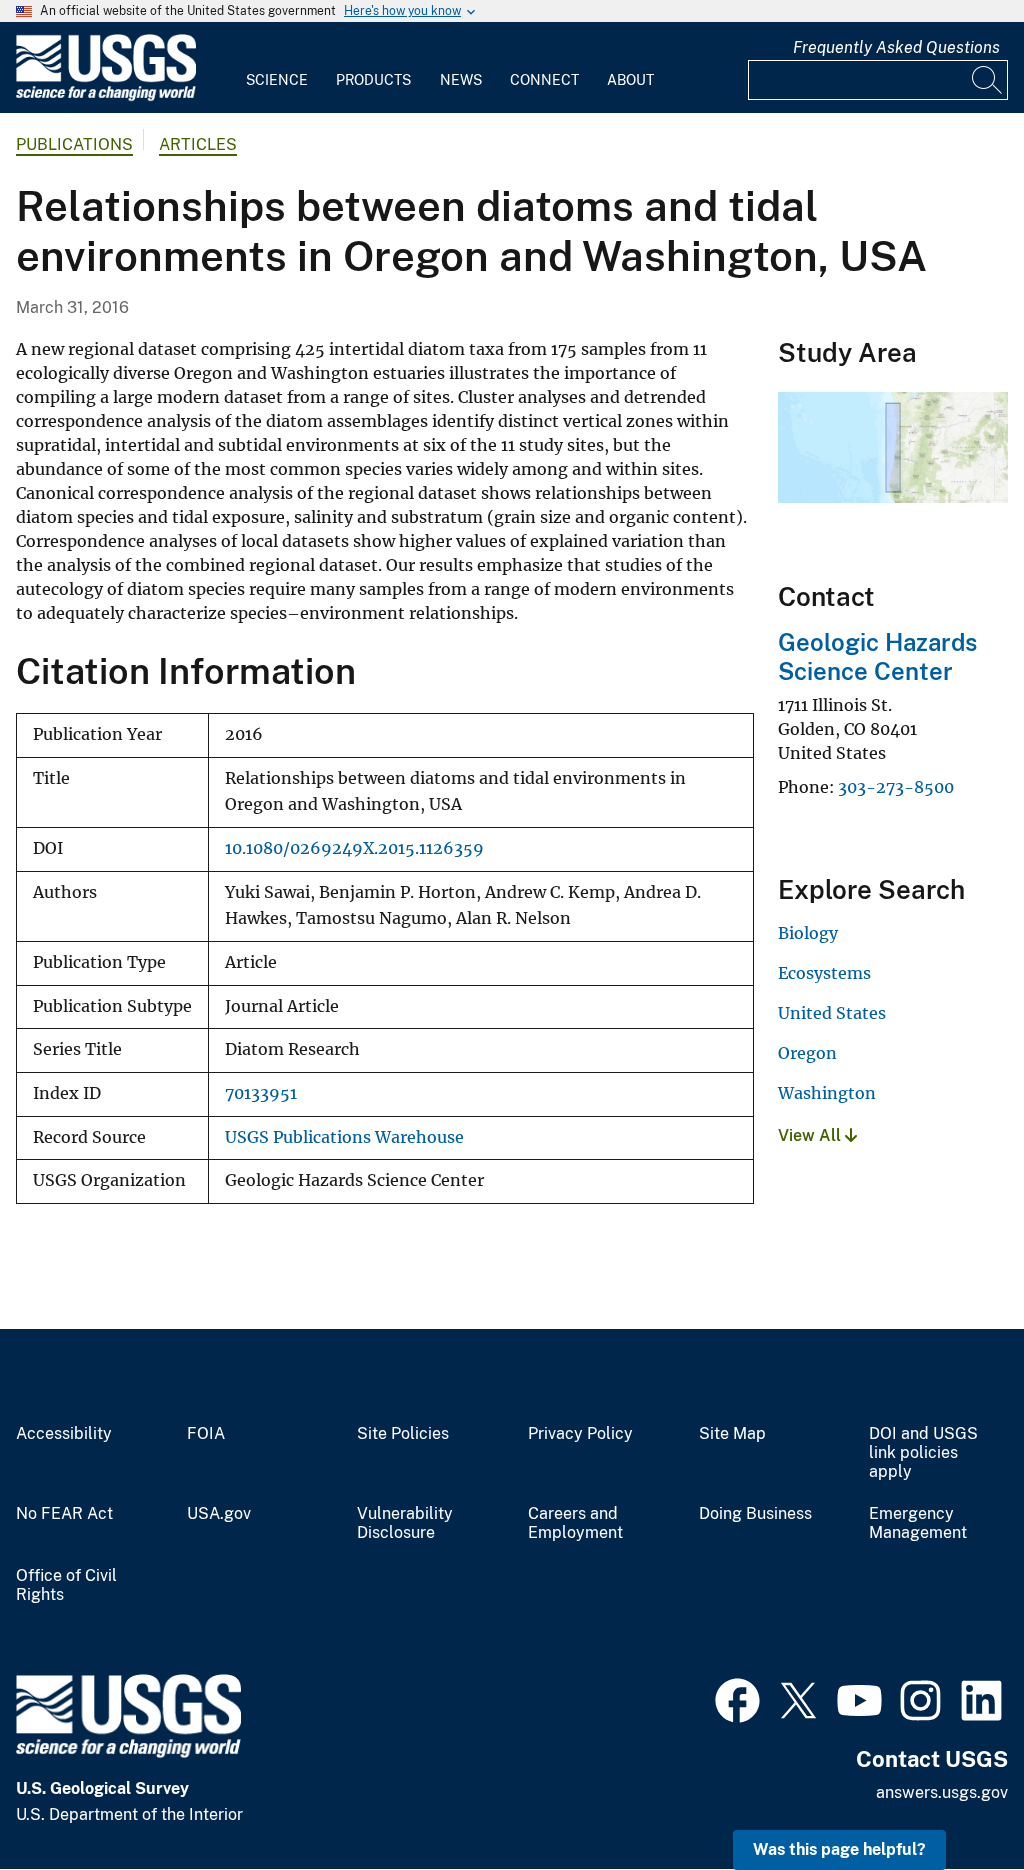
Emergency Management (918, 1523)
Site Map (732, 1434)
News (461, 80)
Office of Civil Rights (66, 1585)
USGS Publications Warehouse (344, 1137)
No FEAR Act (64, 1514)
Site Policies (403, 1434)
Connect (544, 80)
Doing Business (755, 1514)
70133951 (261, 1093)
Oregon (807, 1053)
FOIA (206, 1434)
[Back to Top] (951, 1797)
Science (277, 80)
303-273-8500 (896, 787)
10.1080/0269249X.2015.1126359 (354, 848)
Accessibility (64, 1434)
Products (373, 80)
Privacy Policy (580, 1434)
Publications (74, 144)
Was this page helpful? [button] (839, 1849)
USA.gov (219, 1514)
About (630, 80)
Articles (198, 144)
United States (832, 1013)
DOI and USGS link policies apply (923, 1453)
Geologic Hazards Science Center (877, 656)
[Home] (106, 96)
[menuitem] (277, 68)
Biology (808, 933)
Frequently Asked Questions (896, 47)
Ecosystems (824, 973)
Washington (827, 1093)
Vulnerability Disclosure (405, 1523)
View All (811, 1135)
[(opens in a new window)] (737, 1698)
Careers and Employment (575, 1523)
